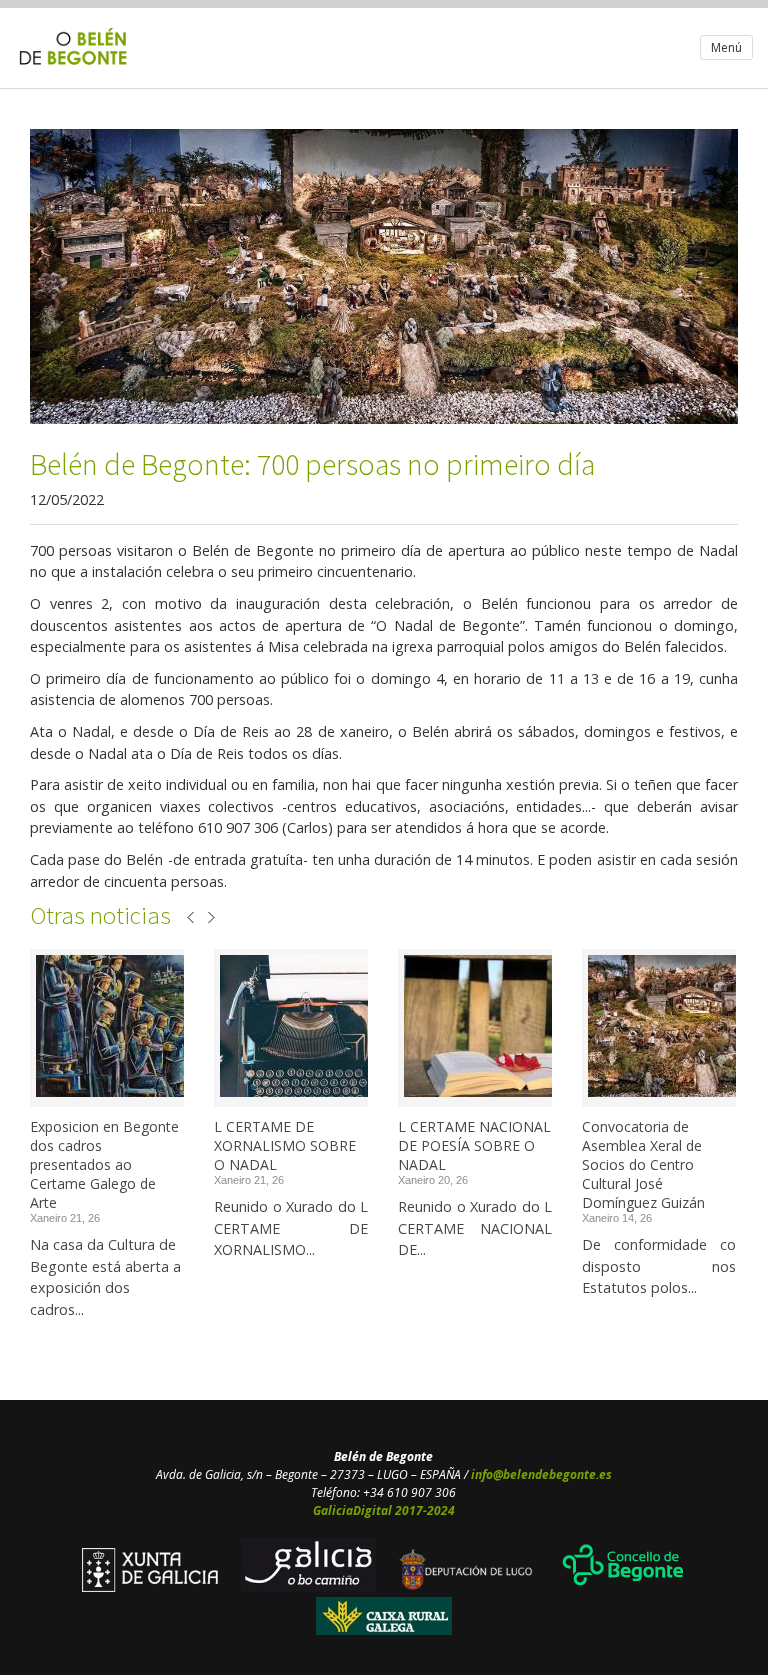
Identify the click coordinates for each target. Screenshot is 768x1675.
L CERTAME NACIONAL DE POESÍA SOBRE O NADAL (474, 1145)
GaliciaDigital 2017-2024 (384, 1510)
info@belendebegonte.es (541, 1474)
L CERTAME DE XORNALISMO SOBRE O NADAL (285, 1145)
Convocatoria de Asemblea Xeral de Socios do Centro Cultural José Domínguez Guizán (643, 1164)
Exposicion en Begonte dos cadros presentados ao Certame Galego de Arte (104, 1164)
